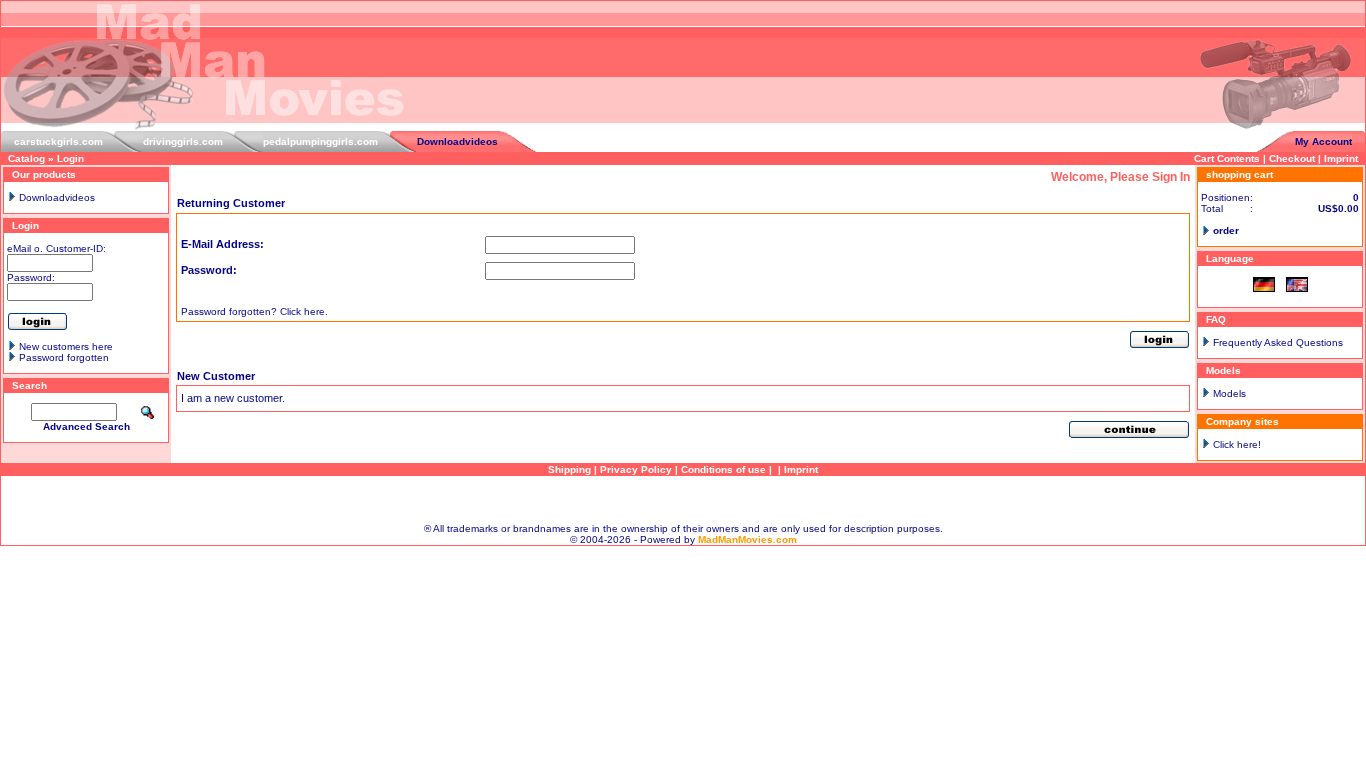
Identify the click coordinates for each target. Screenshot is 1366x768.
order (1226, 230)
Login (70, 158)
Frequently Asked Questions (1278, 342)
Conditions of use (723, 469)
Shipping (569, 469)
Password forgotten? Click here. (254, 311)
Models (1229, 393)
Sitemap (683, 499)
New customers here (66, 346)
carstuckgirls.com (58, 141)
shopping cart (1239, 174)
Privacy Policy (636, 469)
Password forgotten (64, 357)
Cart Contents (1227, 158)
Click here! (1237, 444)
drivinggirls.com (183, 141)
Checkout (1292, 158)
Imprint (1341, 158)
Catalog (26, 158)
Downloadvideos (457, 141)
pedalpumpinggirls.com (320, 141)
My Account (1323, 141)
